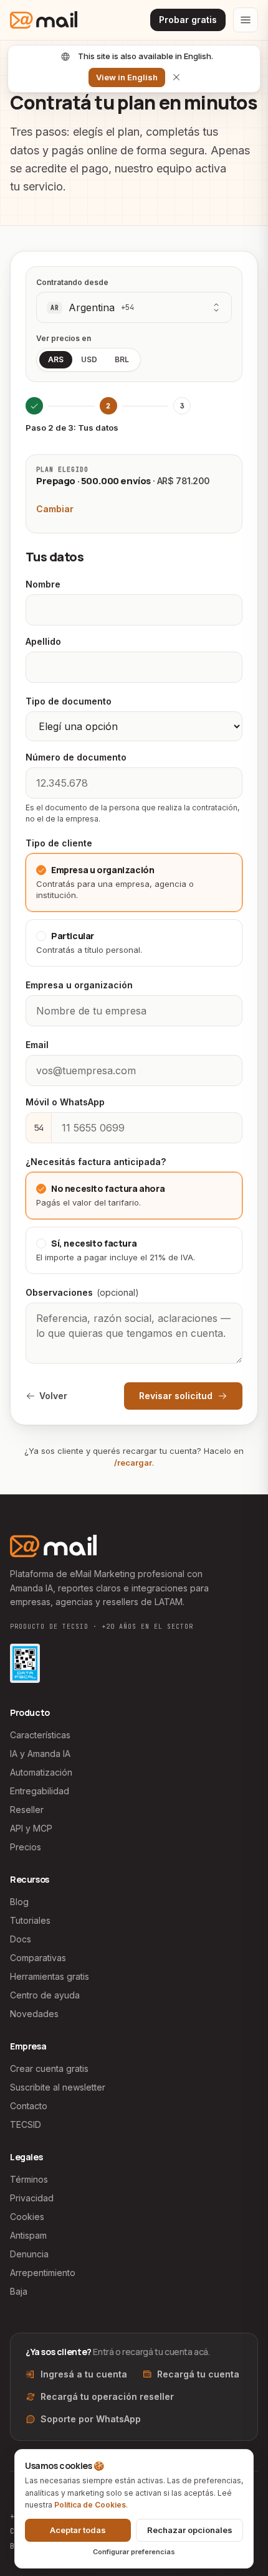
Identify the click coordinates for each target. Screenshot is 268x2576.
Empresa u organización (79, 985)
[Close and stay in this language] (176, 77)
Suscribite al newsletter (58, 2087)
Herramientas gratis (50, 1976)
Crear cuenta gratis (49, 2068)
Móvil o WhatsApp (65, 1102)
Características (40, 1735)
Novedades (34, 2014)
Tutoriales (30, 1920)
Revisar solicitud (176, 1396)
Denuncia (29, 2254)
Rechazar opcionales (190, 2530)
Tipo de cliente (59, 843)
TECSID (26, 2124)
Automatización (41, 1772)
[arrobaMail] (44, 20)
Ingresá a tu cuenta (84, 2374)
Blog (19, 1902)
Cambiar (55, 509)
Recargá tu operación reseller (107, 2396)
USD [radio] (89, 359)
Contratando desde (72, 282)
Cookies (27, 2217)
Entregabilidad (40, 1791)
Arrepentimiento (43, 2273)
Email (37, 1045)
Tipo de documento (69, 701)
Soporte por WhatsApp (91, 2419)
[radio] (134, 883)
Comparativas (38, 1958)
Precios (26, 1847)
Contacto (29, 2106)
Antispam (28, 2235)
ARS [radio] (56, 359)
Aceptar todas (78, 2530)
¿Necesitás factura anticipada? (96, 1162)
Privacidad (32, 2198)
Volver (53, 1396)
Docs (21, 1939)
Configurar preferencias (134, 2552)
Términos (29, 2179)
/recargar (133, 1463)
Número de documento (76, 757)
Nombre (43, 584)
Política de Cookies (90, 2505)
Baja (19, 2291)
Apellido (43, 641)
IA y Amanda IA (40, 1754)
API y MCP (31, 1828)
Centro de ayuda (45, 1995)
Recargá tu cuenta (198, 2374)
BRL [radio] (122, 359)
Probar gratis (188, 20)
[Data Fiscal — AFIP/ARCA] (25, 1663)
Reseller (27, 1810)
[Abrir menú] (246, 20)
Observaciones (82, 1292)
